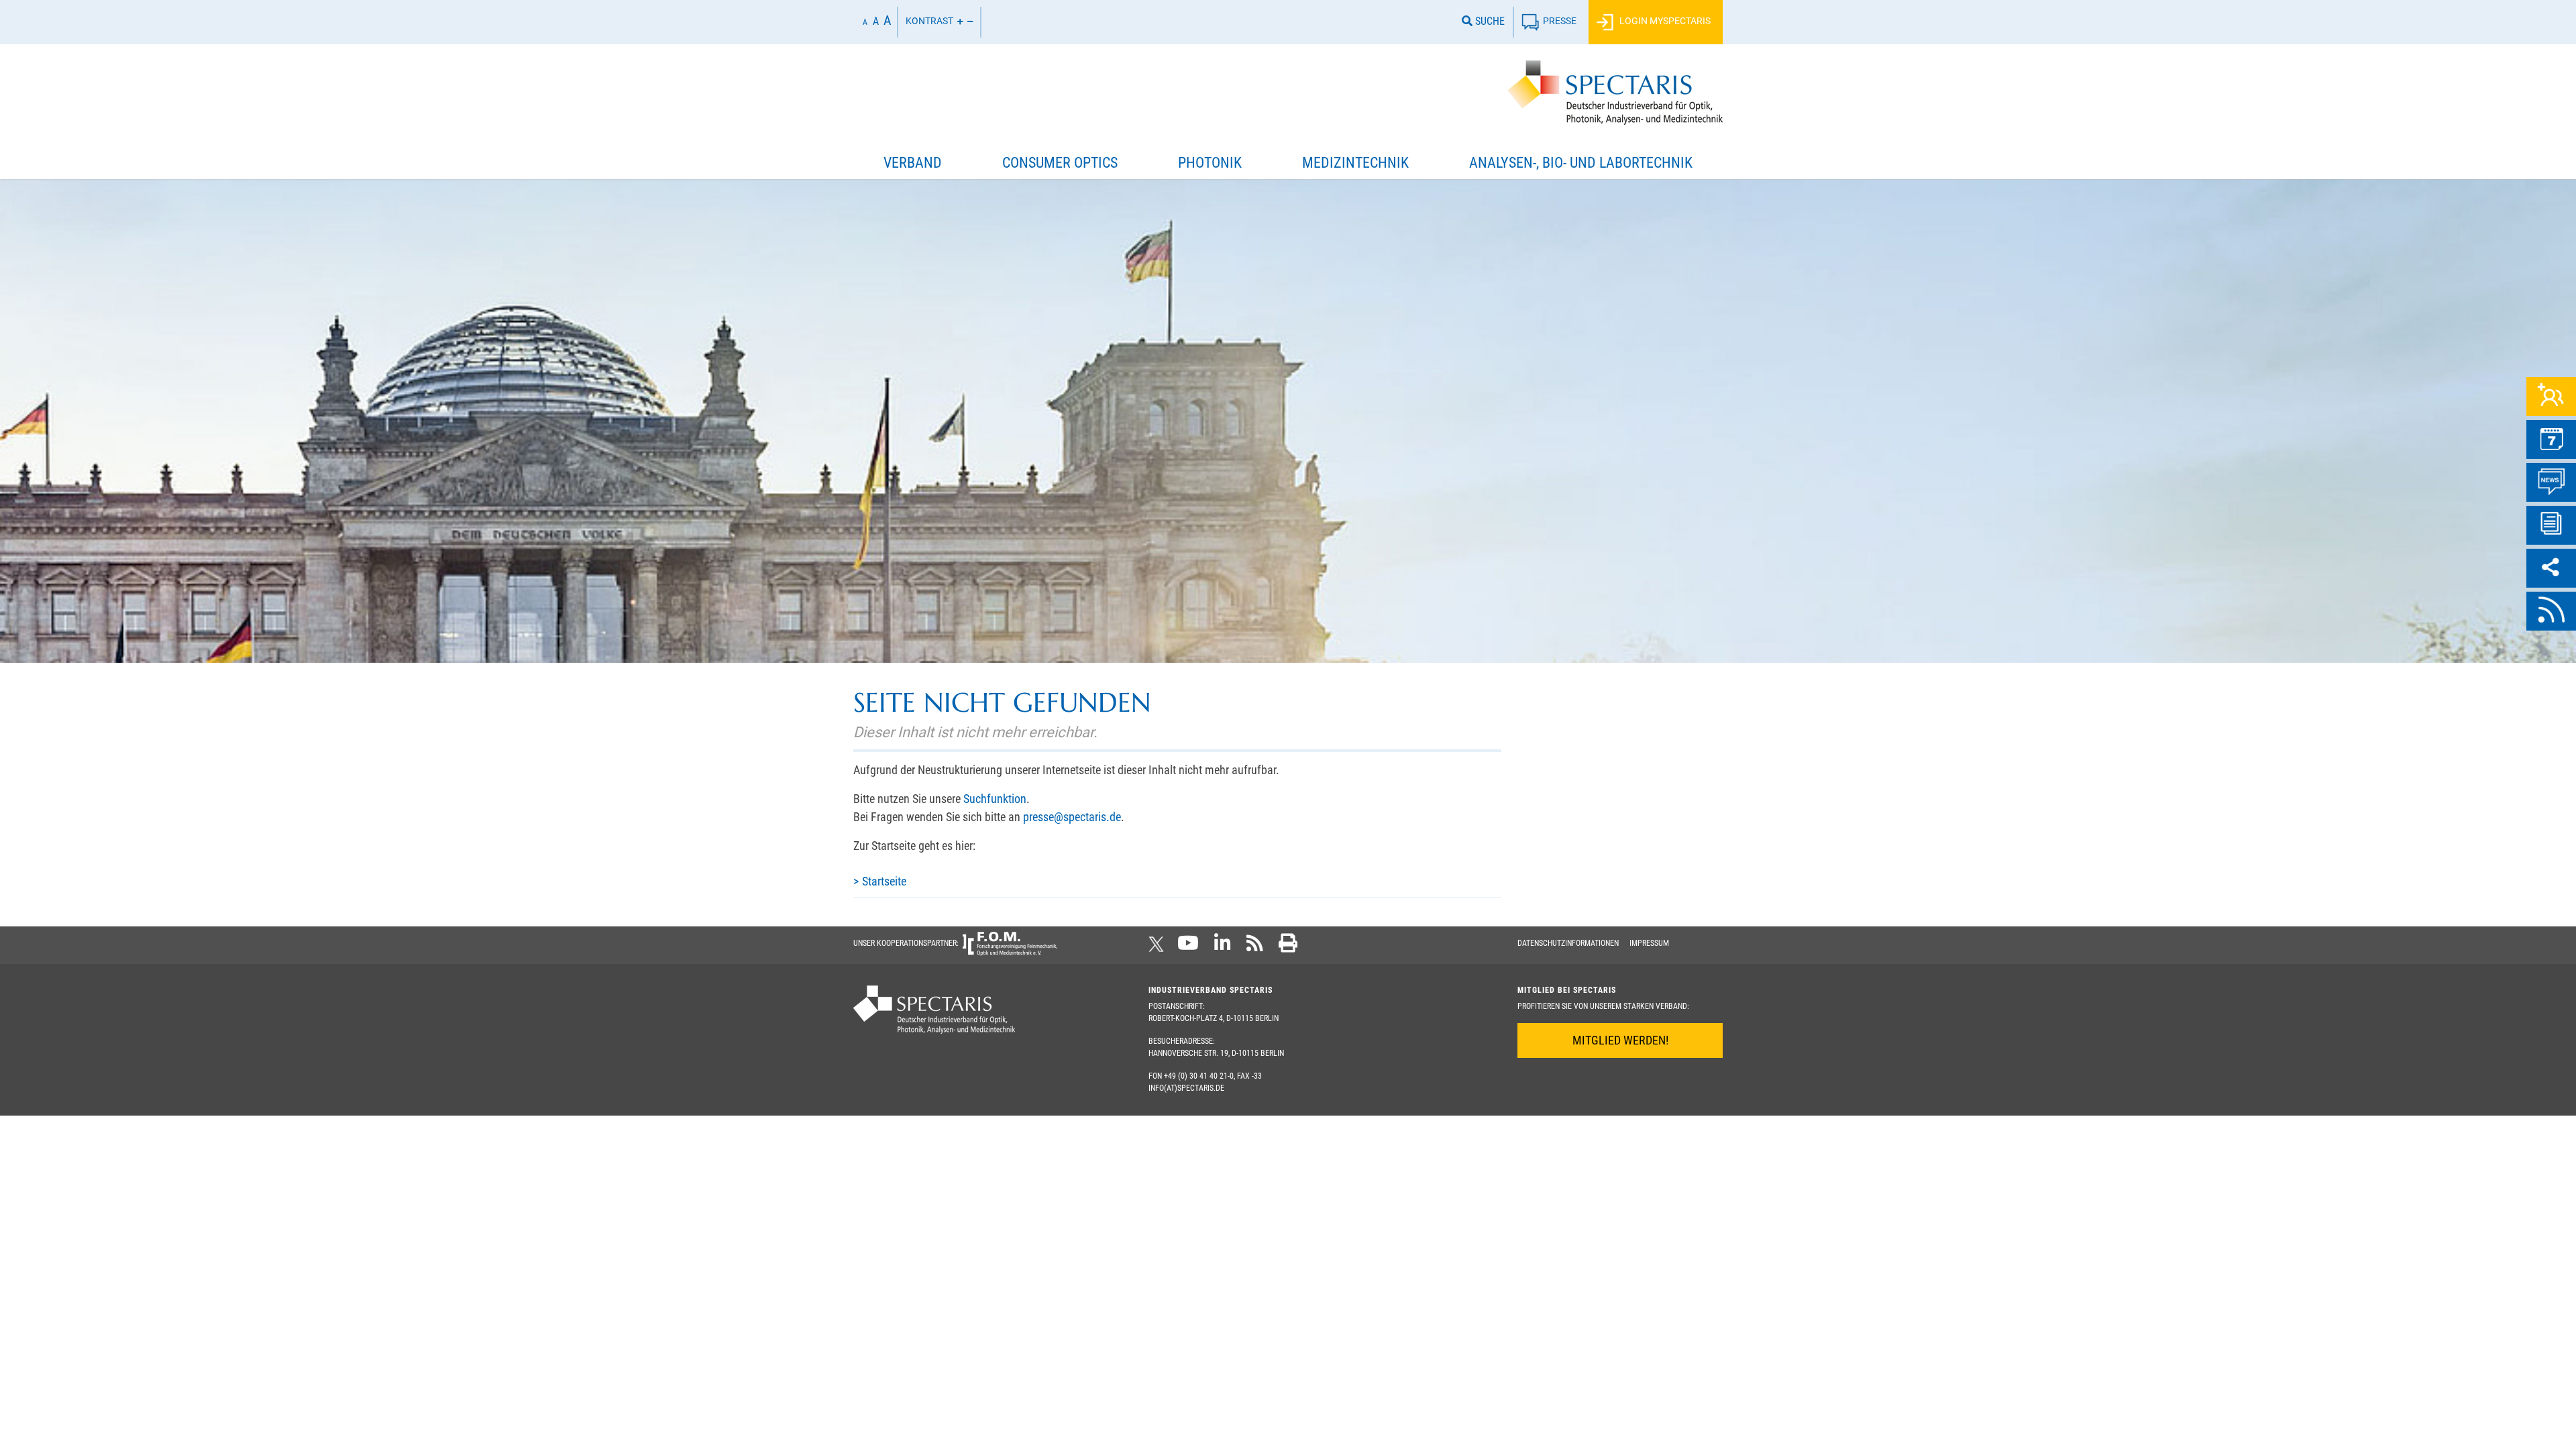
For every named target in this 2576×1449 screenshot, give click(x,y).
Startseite (884, 881)
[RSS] (2551, 611)
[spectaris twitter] (1159, 947)
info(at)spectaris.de (1186, 1088)
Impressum (1649, 943)
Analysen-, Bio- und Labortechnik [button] (1581, 163)
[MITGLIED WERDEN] (2551, 396)
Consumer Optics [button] (1060, 163)
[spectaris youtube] (1188, 947)
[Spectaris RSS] (1255, 947)
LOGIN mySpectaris (1664, 21)
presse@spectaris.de (1072, 817)
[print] (1288, 947)
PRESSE (1560, 21)
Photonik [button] (1210, 163)
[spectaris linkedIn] (1223, 947)
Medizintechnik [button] (1355, 163)
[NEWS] (2551, 482)
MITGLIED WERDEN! (1620, 1040)
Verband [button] (913, 163)
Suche (1489, 21)
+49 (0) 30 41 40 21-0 (1199, 1076)
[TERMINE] (2551, 439)
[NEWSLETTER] (2551, 525)
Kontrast (929, 21)
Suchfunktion (995, 799)
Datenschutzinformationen (1568, 943)
